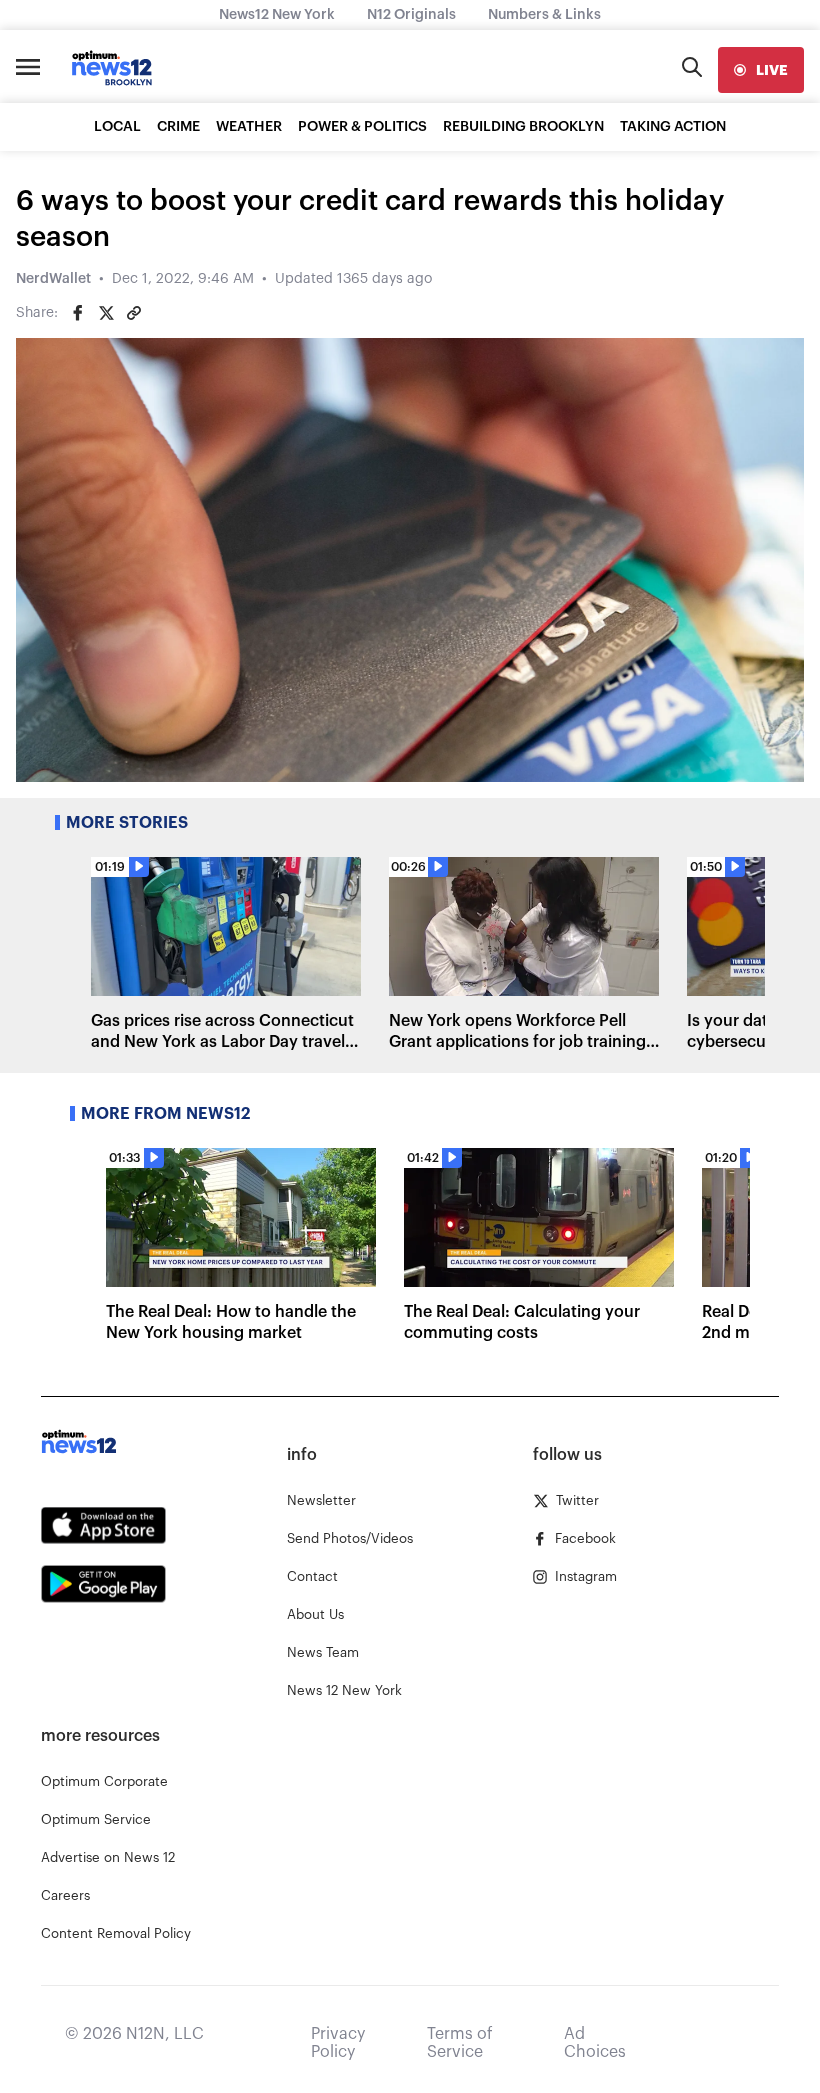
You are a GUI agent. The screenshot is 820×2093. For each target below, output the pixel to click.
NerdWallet (53, 279)
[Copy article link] (134, 313)
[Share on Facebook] (78, 313)
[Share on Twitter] (106, 313)
